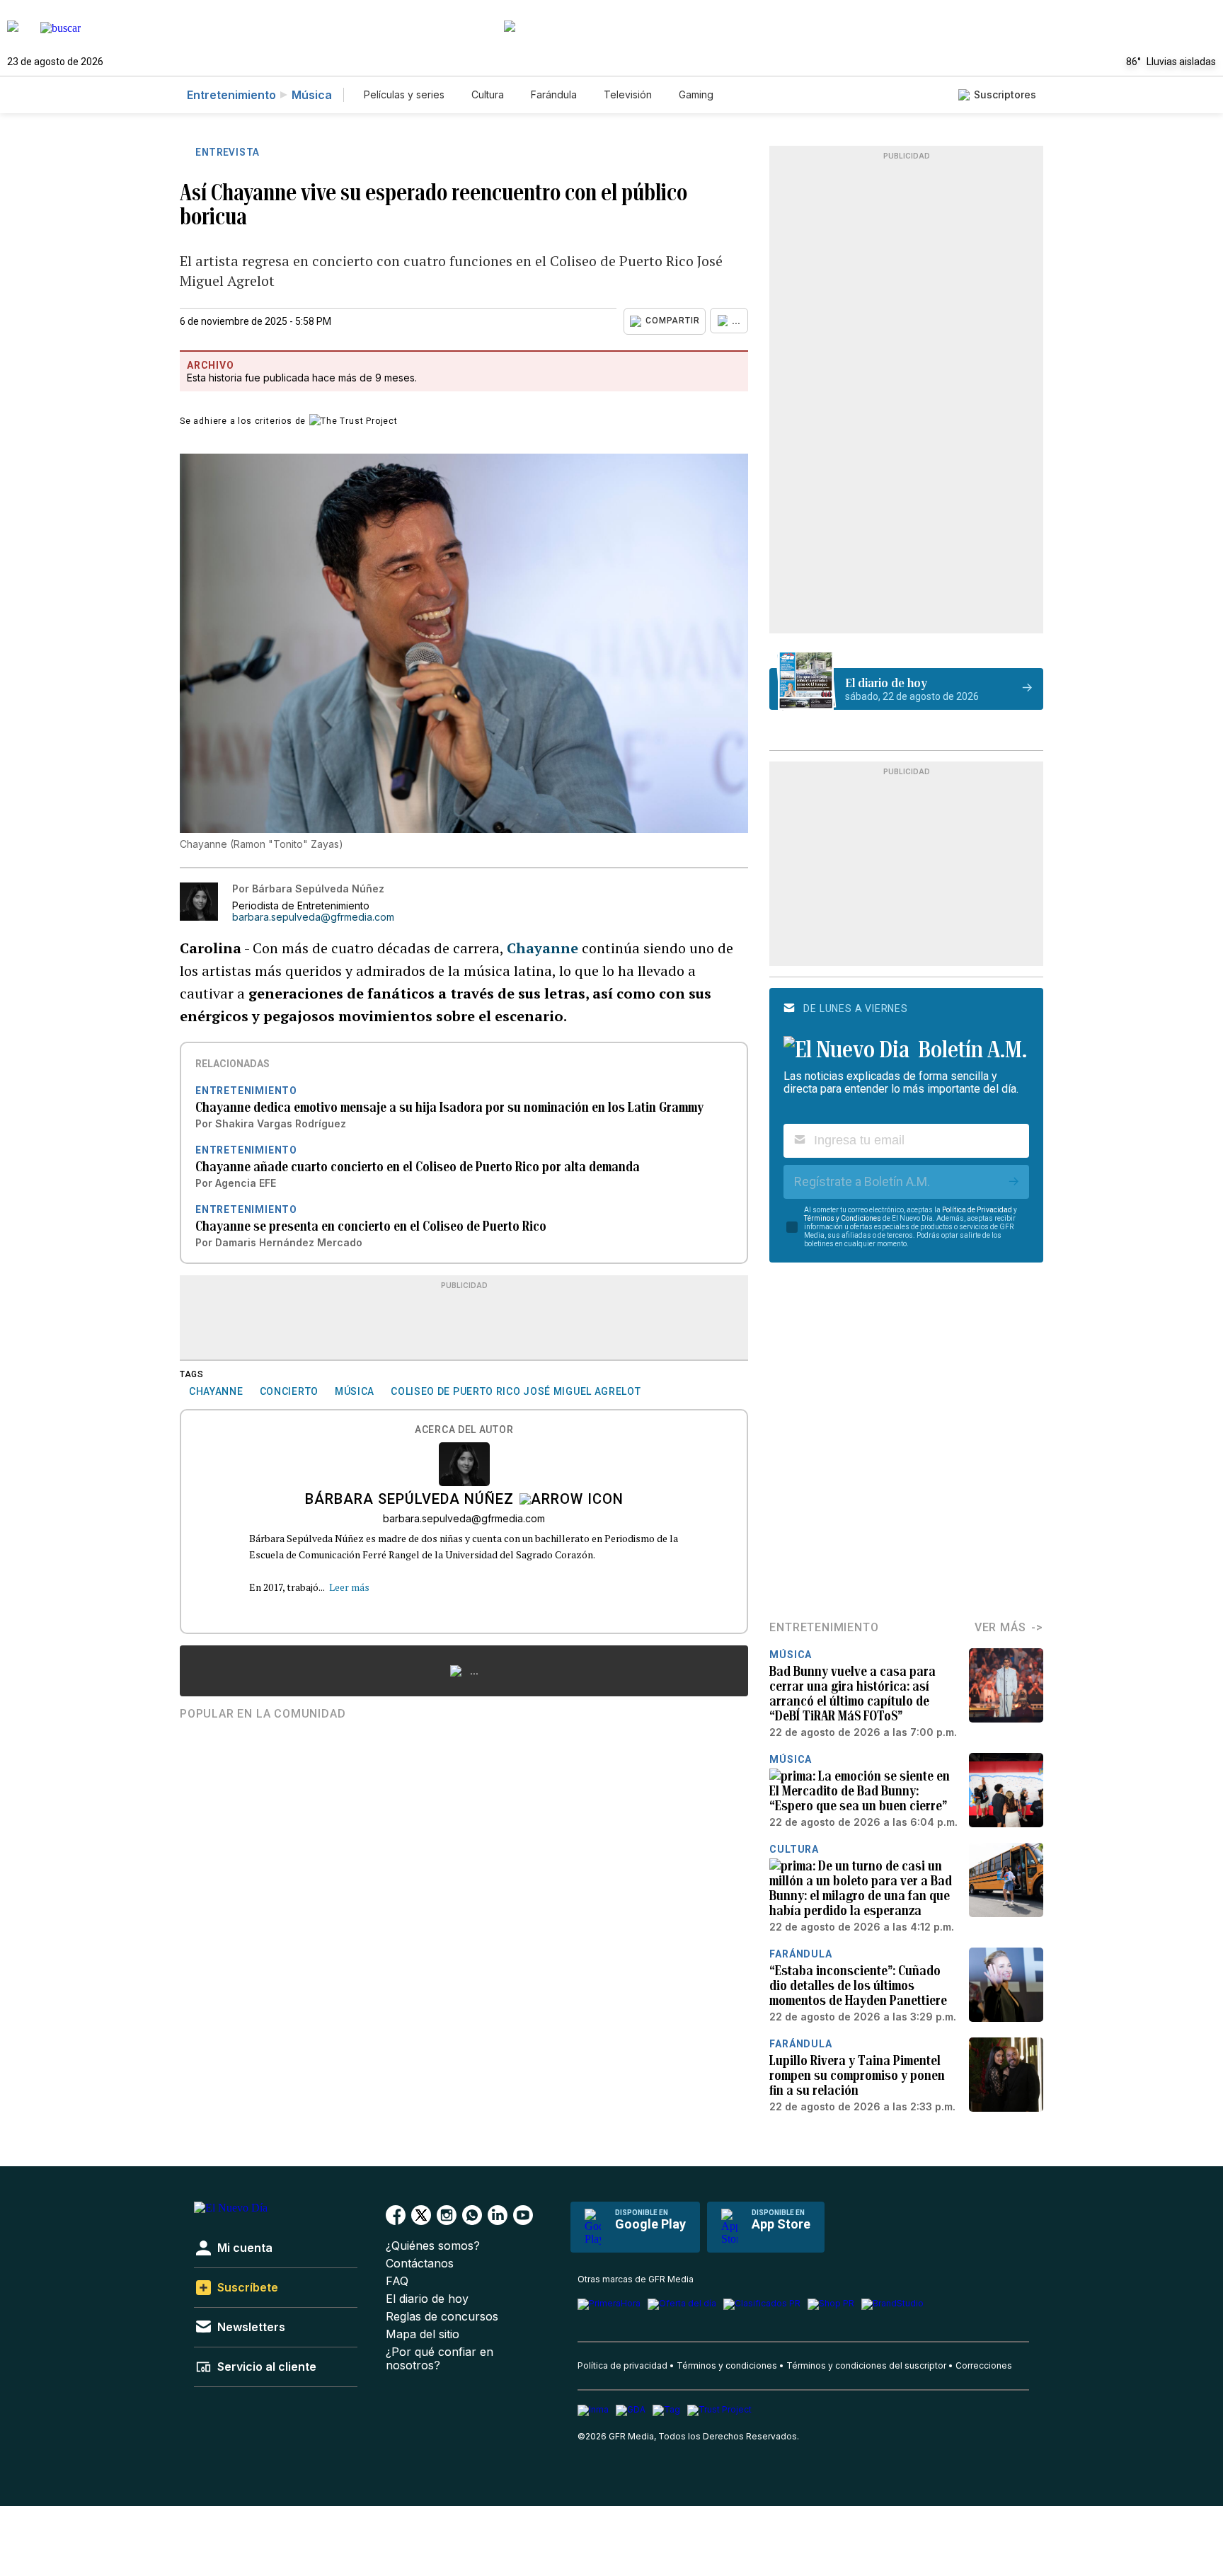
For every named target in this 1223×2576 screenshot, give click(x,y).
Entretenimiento (231, 95)
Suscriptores (1005, 94)
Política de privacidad (622, 2365)
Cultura (488, 94)
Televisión (628, 94)
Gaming (696, 94)
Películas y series (404, 94)
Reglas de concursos (442, 2317)
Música (312, 95)
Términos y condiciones (727, 2365)
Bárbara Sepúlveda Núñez (409, 1500)
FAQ (397, 2281)
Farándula (554, 94)
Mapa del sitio (423, 2334)
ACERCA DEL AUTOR (464, 1430)
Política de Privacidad (977, 1210)
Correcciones (984, 2365)
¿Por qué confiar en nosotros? (440, 2359)
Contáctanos (420, 2264)
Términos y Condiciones (843, 1218)
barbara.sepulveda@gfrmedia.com (313, 917)
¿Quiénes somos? (433, 2246)
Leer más (349, 1587)
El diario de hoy (427, 2299)
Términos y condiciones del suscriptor (866, 2365)
